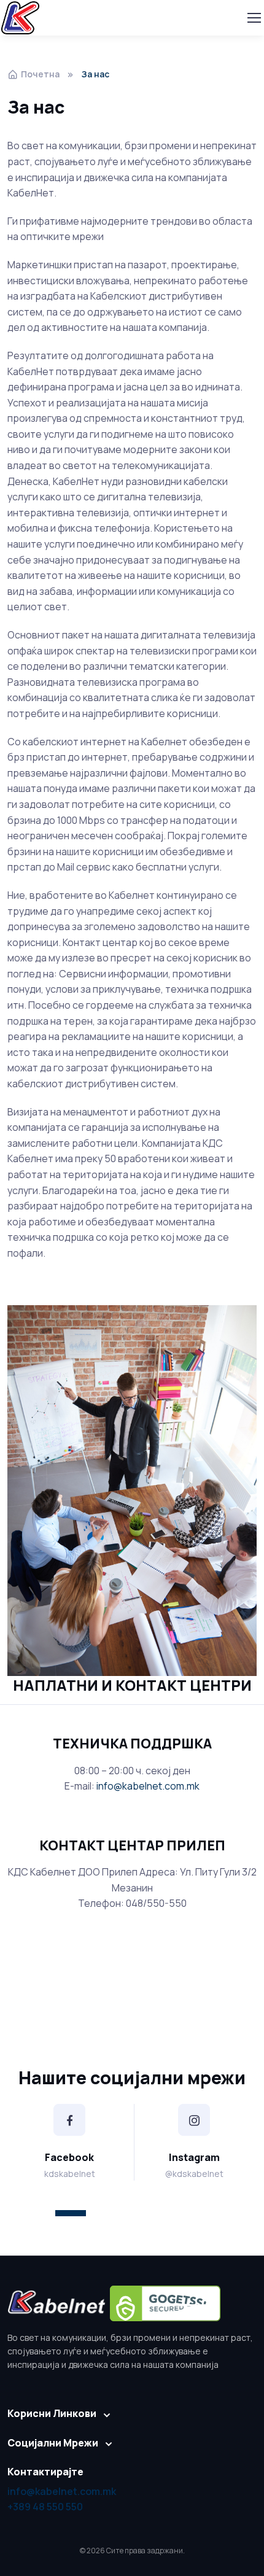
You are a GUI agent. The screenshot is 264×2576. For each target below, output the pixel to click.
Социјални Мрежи (53, 2443)
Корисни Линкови (52, 2413)
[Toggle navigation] (254, 18)
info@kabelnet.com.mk (148, 1786)
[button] (71, 2213)
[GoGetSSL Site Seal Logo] (165, 2303)
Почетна (40, 74)
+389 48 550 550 (45, 2507)
